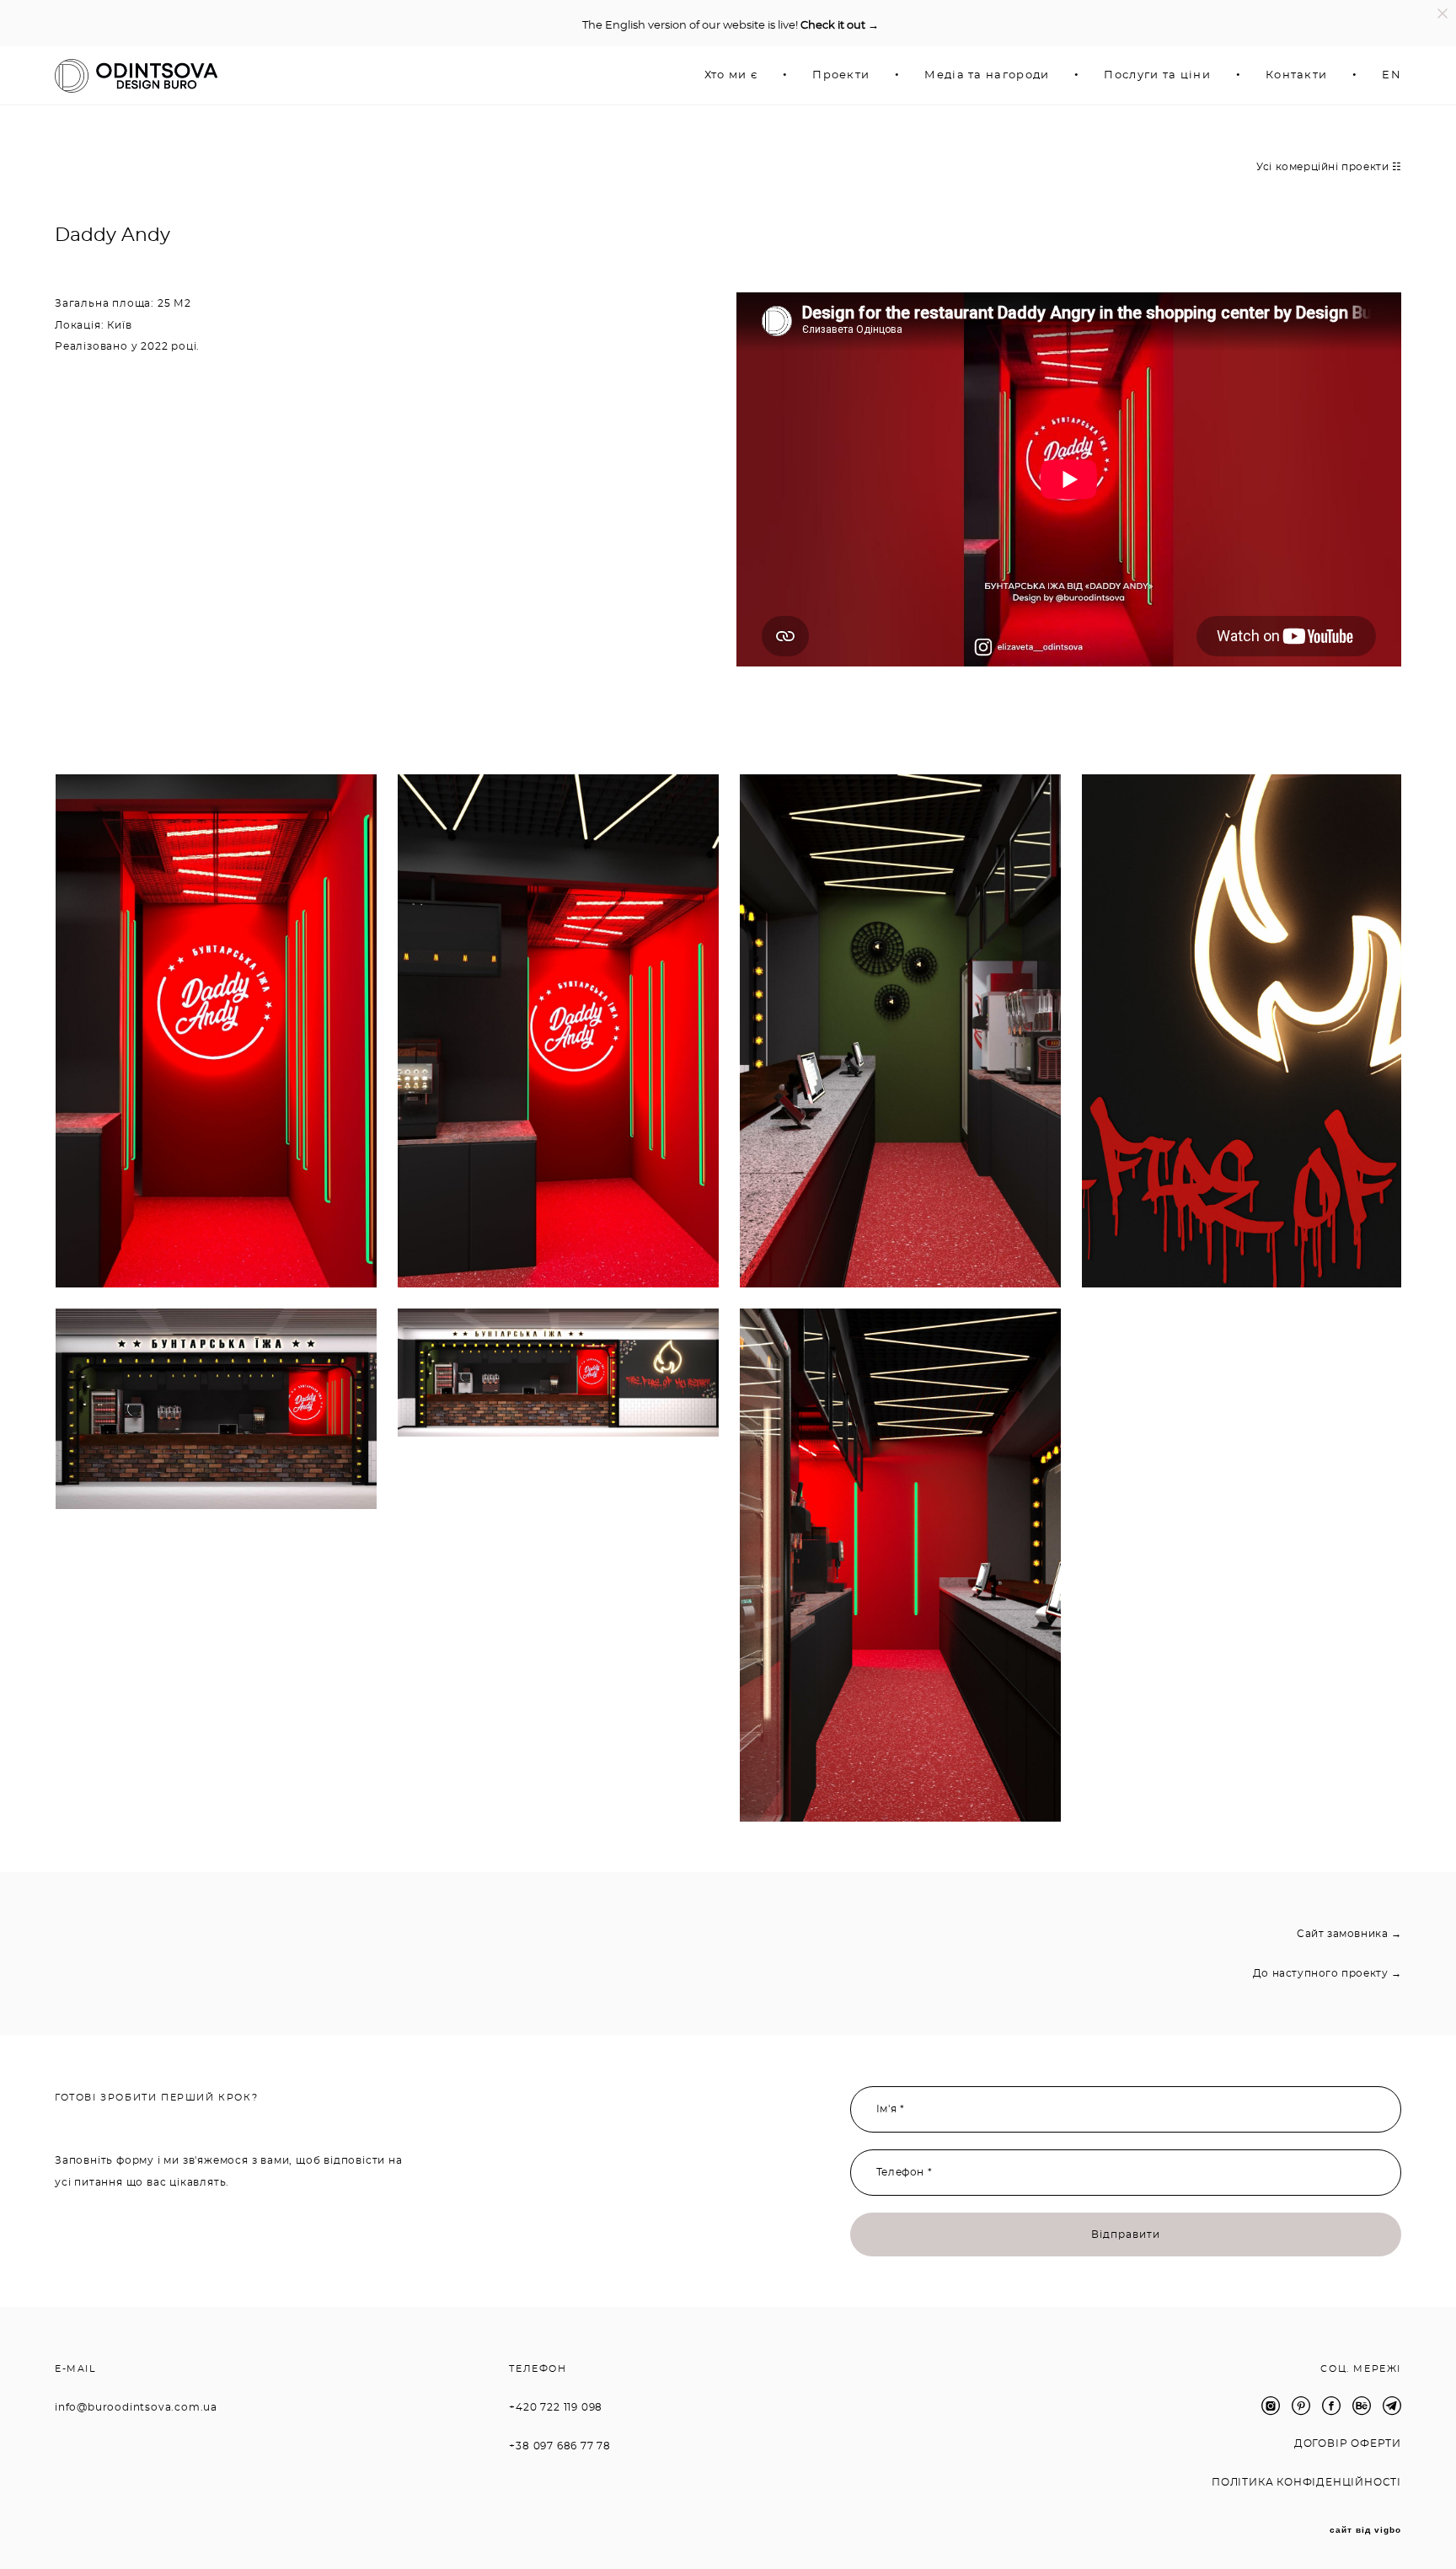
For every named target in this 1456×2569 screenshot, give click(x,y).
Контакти (1296, 75)
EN (1392, 75)
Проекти (841, 75)
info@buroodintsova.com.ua (136, 2407)
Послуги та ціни (1157, 75)
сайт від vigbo (1365, 2530)
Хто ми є (731, 75)
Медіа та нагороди (987, 75)
